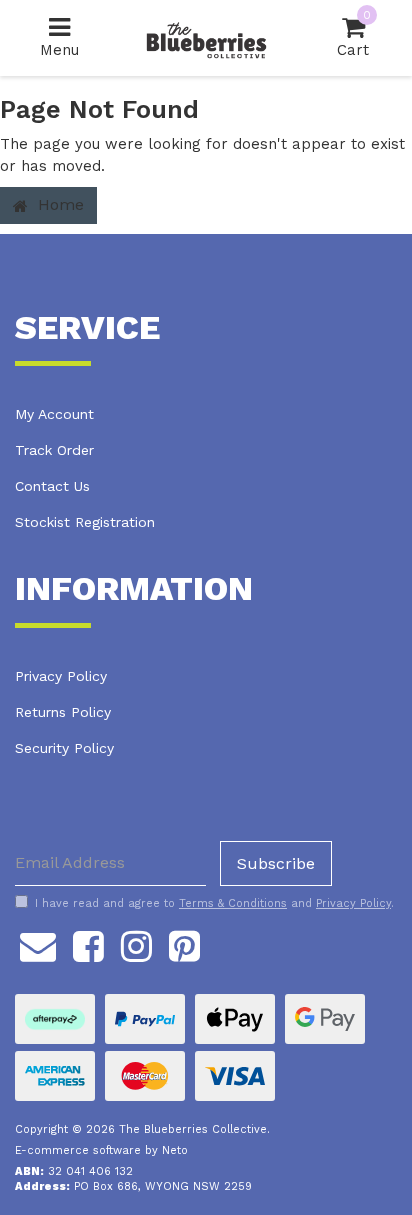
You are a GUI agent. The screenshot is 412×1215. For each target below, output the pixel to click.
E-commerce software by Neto (101, 1150)
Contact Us (52, 486)
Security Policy (64, 748)
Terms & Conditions (233, 903)
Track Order (54, 450)
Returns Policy (63, 712)
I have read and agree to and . (214, 903)
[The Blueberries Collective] (206, 37)
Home (58, 204)
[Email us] (38, 944)
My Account (54, 414)
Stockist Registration (85, 522)
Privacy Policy (61, 676)
